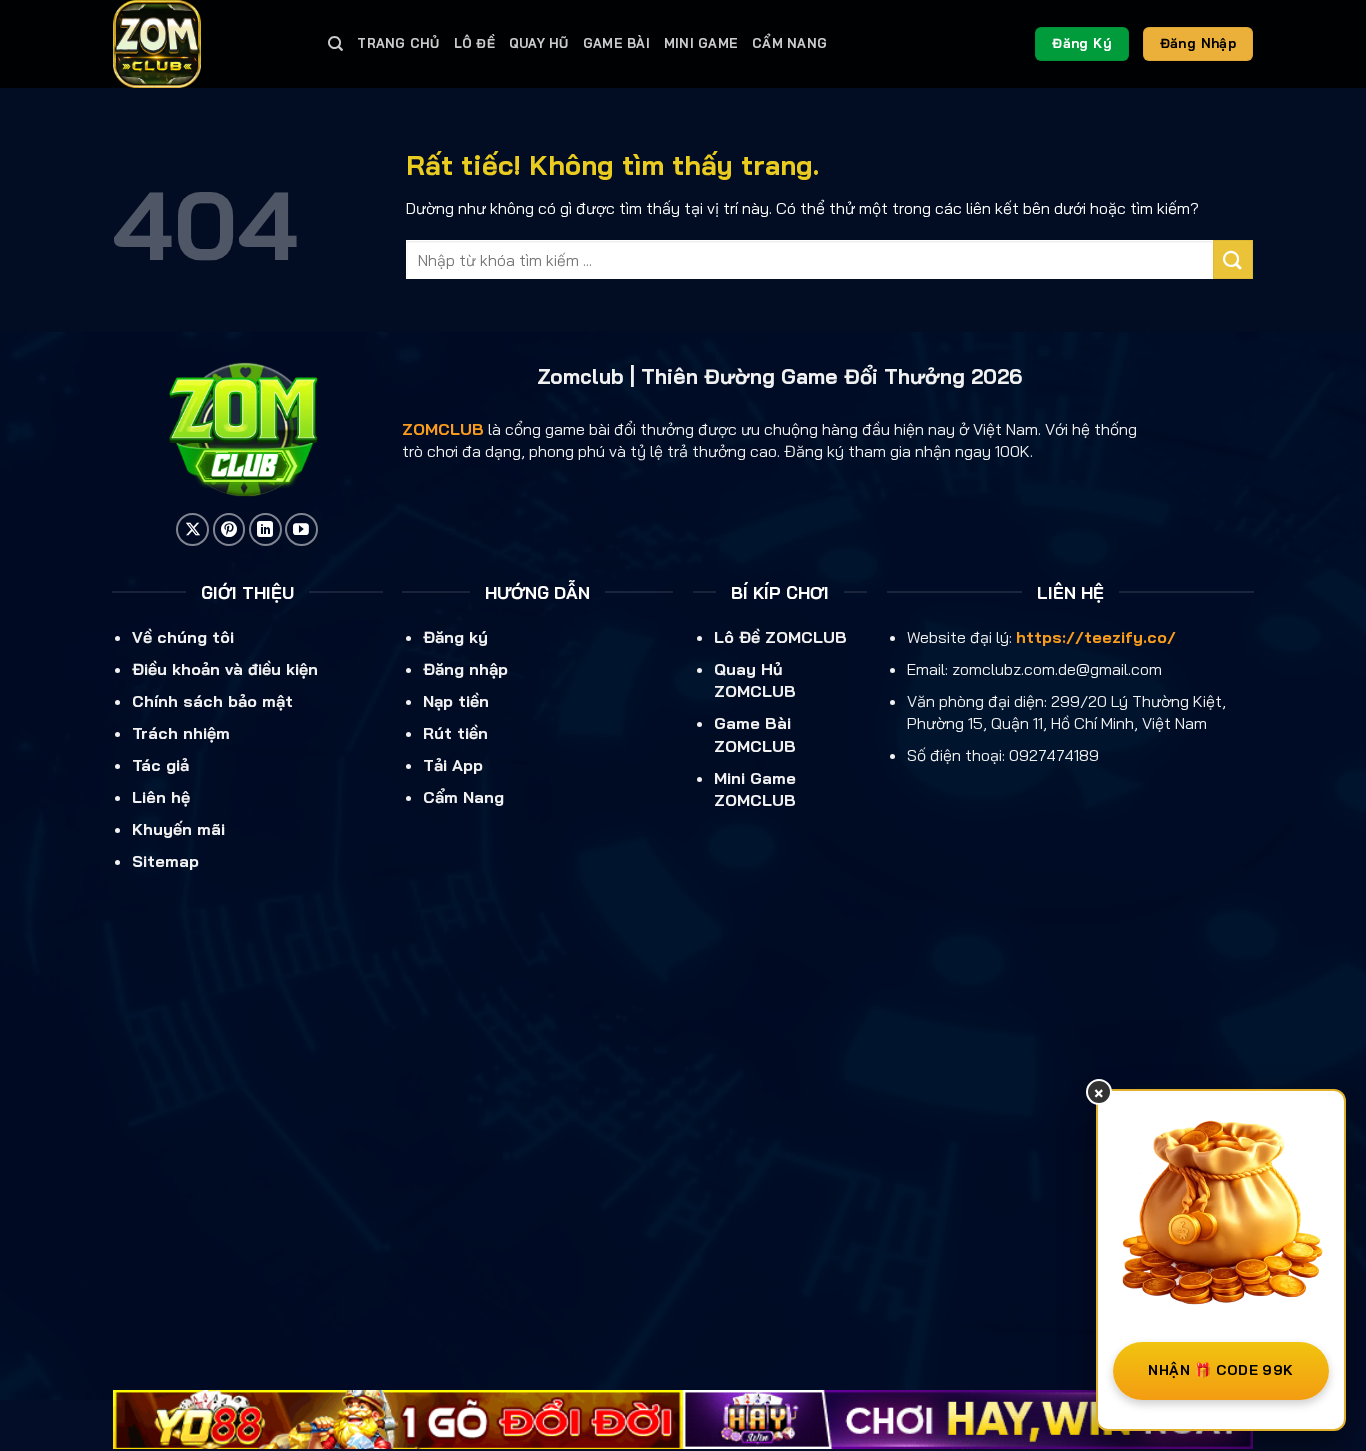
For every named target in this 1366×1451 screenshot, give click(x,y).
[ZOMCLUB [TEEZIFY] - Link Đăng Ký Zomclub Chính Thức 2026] (205, 44)
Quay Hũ (539, 43)
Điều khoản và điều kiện (225, 669)
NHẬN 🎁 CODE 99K (1220, 1370)
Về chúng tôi (183, 637)
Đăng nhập (465, 669)
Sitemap (165, 861)
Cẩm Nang (789, 43)
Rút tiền (455, 733)
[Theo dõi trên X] (192, 529)
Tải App (453, 765)
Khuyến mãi (178, 829)
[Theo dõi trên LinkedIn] (265, 529)
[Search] (335, 44)
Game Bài (616, 43)
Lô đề (474, 43)
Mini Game (701, 43)
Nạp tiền (456, 701)
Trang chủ (398, 43)
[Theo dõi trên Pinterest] (229, 529)
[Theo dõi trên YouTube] (301, 529)
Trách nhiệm (181, 733)
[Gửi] (1233, 259)
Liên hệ (161, 797)
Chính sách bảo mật (212, 701)
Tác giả (160, 765)
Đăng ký (455, 637)
